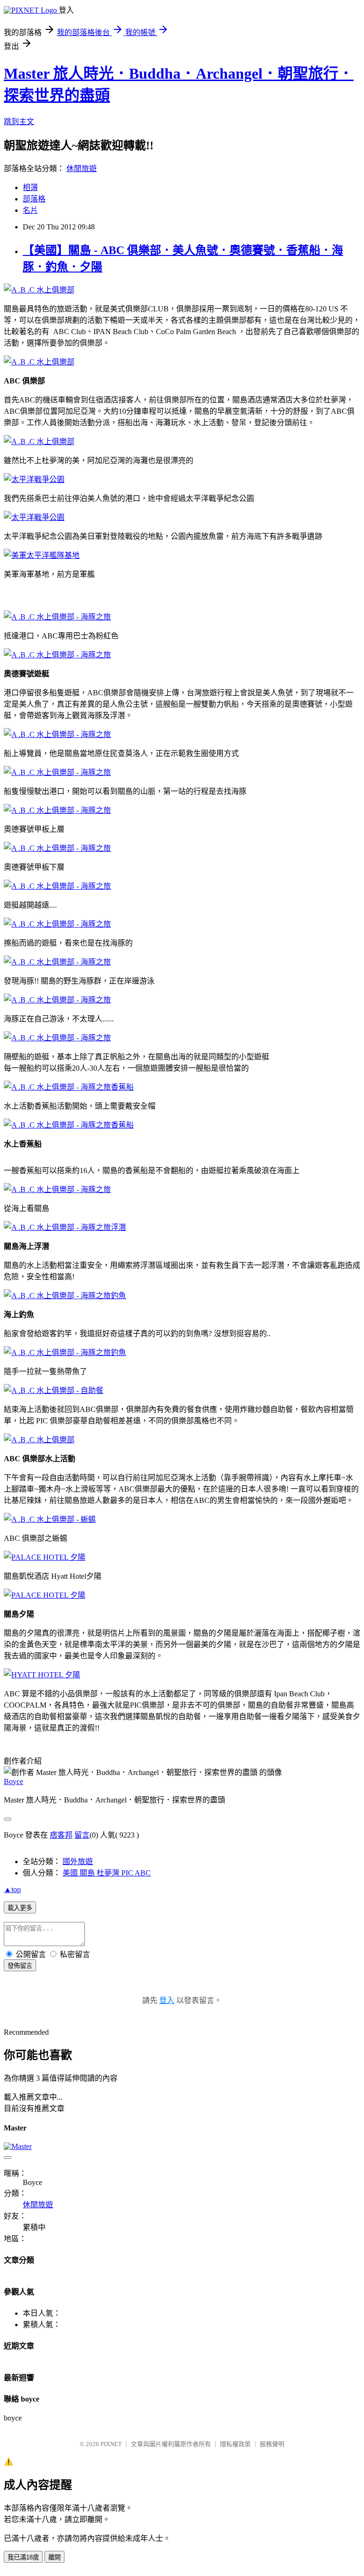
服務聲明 (272, 2444)
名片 (30, 210)
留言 (82, 1835)
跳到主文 (19, 122)
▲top (12, 1889)
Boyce (14, 1781)
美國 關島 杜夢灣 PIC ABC (107, 1873)
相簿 (30, 187)
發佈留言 (20, 1966)
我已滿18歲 (23, 2557)
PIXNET (111, 2444)
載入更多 (20, 1908)
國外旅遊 (78, 1861)
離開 (55, 2557)
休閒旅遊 (82, 168)
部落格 (34, 199)
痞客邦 (61, 1835)
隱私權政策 (235, 2444)
